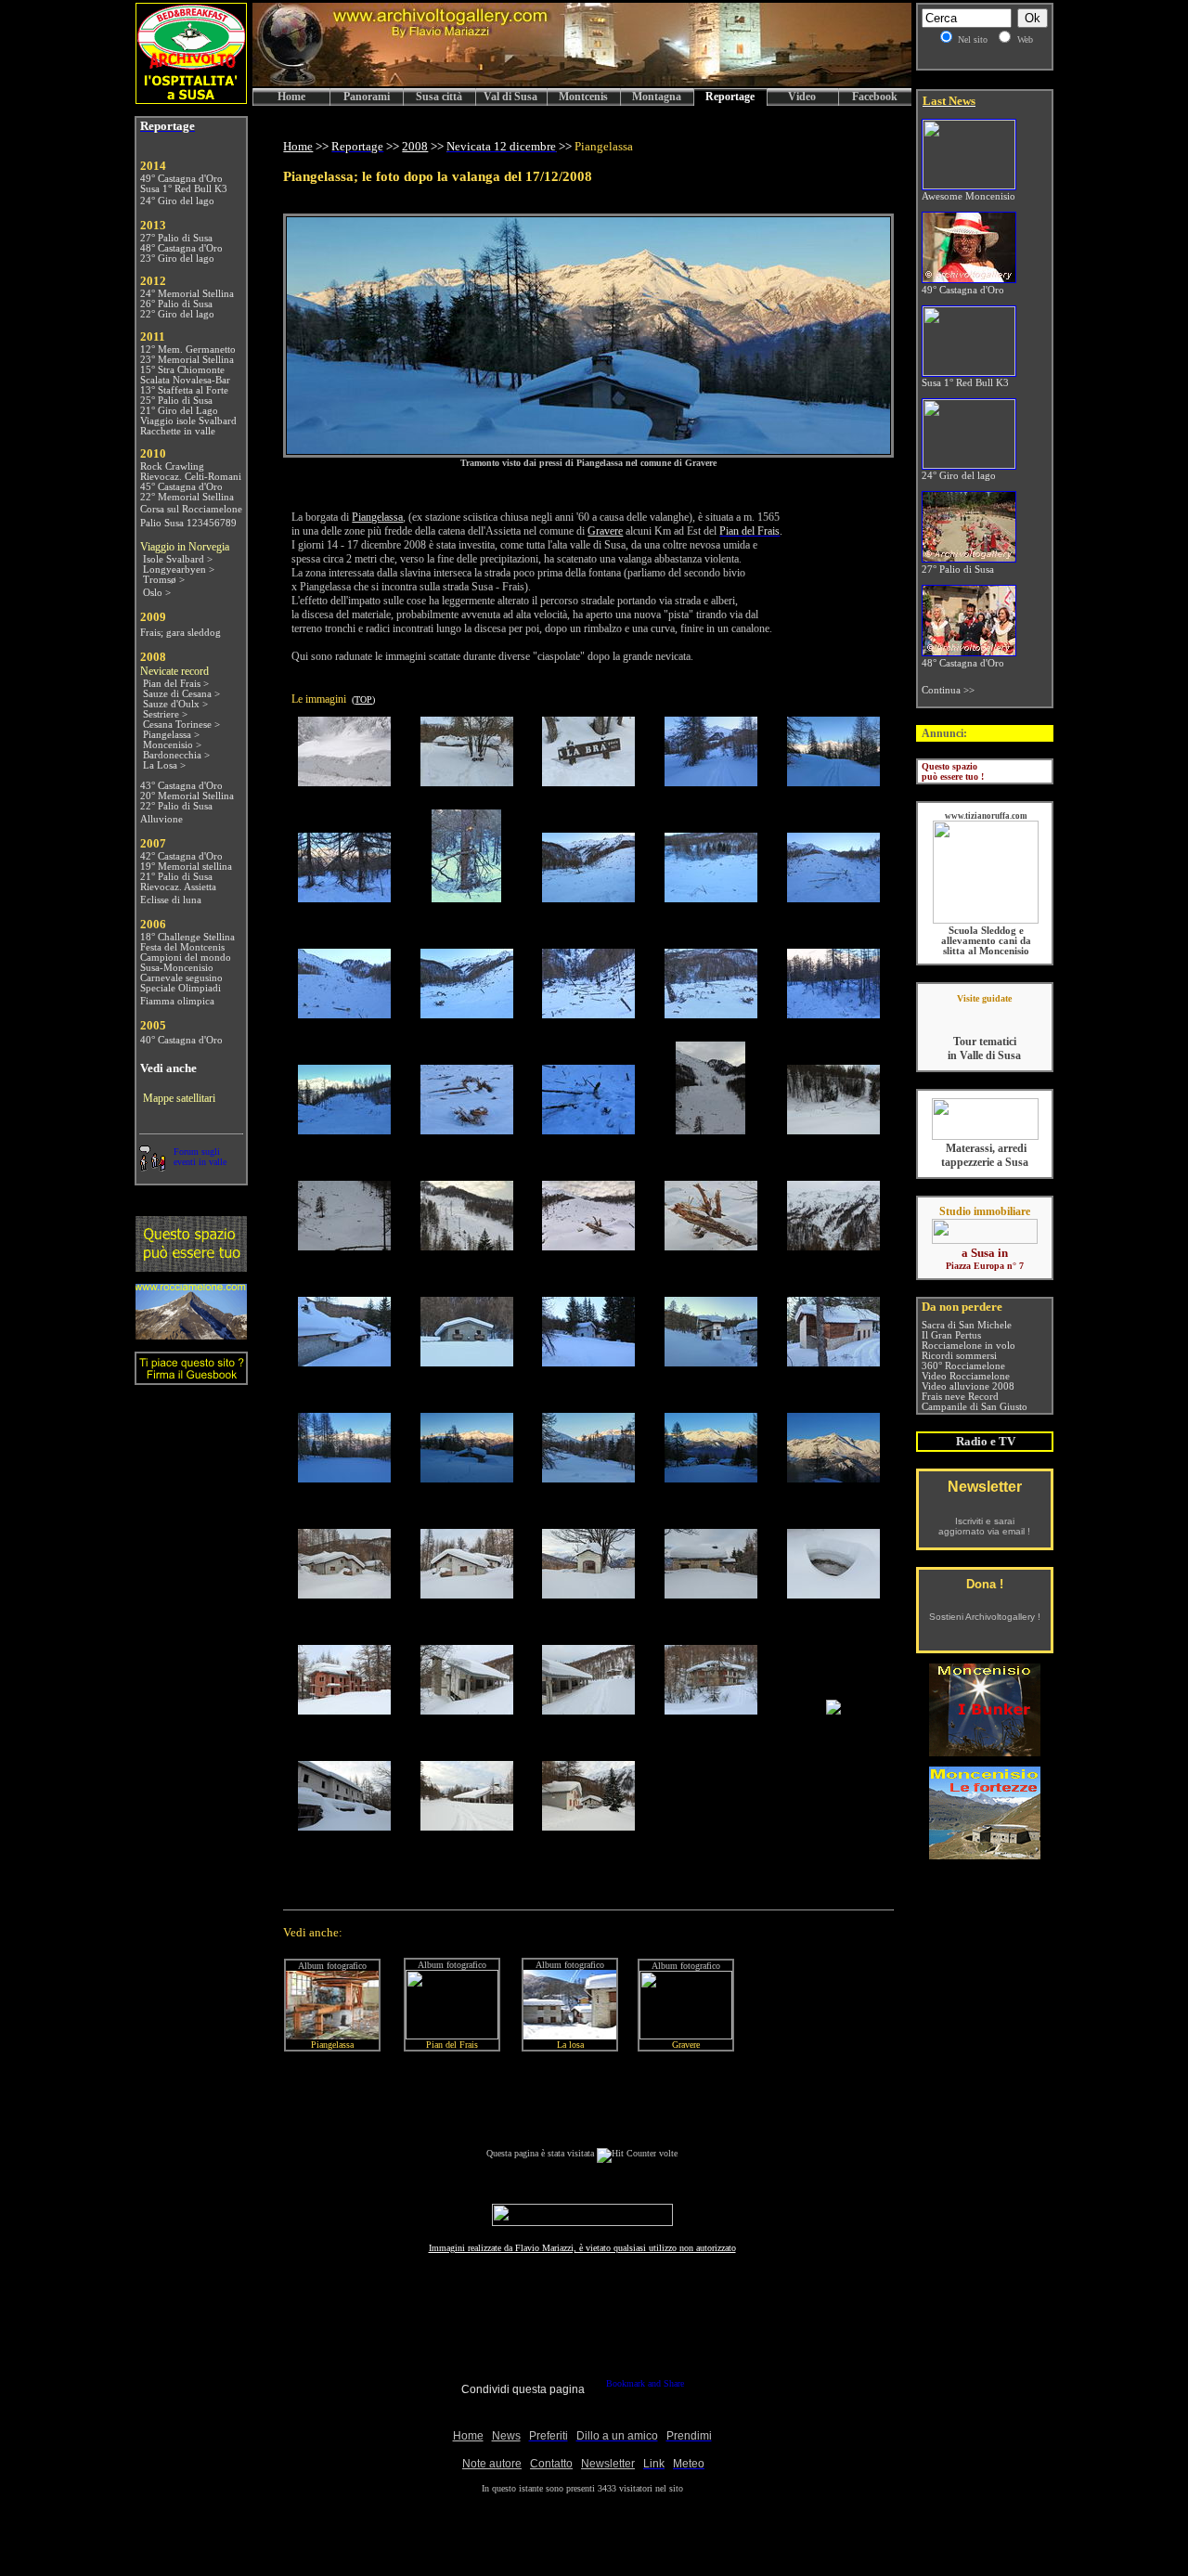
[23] (588, 1245)
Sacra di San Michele (967, 1325)
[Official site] (984, 1012)
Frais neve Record (960, 1397)
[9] (711, 897)
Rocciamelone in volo (968, 1346)
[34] (711, 1477)
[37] (467, 1593)
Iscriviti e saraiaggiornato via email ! (984, 1526)
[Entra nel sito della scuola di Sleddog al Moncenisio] (986, 920)
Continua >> (948, 690)
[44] (711, 1709)
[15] (833, 1013)
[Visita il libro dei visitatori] (191, 1377)
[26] (344, 1361)
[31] (344, 1477)
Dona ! (985, 1584)
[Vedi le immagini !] (588, 449)
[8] (588, 897)
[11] (344, 1013)
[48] (588, 1825)
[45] (833, 1709)
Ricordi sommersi (959, 1356)
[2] (467, 781)
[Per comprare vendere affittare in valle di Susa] (985, 1240)
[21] (344, 1245)
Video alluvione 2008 (968, 1386)
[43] (588, 1709)
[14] (711, 1013)
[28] (588, 1361)
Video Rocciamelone (966, 1376)
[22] (467, 1245)
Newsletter (985, 1487)
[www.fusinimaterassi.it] (985, 1137)
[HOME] (582, 83)
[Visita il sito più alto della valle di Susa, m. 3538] (191, 1334)
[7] (466, 897)
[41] (344, 1709)
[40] (833, 1593)
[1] (344, 781)
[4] (711, 781)
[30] (833, 1361)
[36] (344, 1593)
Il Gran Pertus (951, 1335)
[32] (467, 1477)
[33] (588, 1477)
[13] (588, 1013)
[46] (344, 1825)
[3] (588, 781)
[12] (467, 1013)
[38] (588, 1593)
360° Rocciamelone (963, 1366)
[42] (467, 1709)
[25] (833, 1245)
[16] (344, 1129)
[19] (710, 1129)
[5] (833, 781)
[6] (344, 897)
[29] (711, 1361)
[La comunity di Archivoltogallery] (152, 1166)
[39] (711, 1593)
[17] (467, 1129)
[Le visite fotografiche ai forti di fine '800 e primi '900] (985, 1854)
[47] (467, 1825)
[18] (588, 1129)
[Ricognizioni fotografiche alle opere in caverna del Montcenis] (985, 1751)
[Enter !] (191, 1267)
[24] (711, 1245)
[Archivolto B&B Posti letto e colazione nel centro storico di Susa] (191, 99)
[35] (833, 1477)
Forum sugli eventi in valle (200, 1157)
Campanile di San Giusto (975, 1407)
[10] (833, 897)
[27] (467, 1361)
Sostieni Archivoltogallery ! (985, 1617)
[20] (833, 1129)
